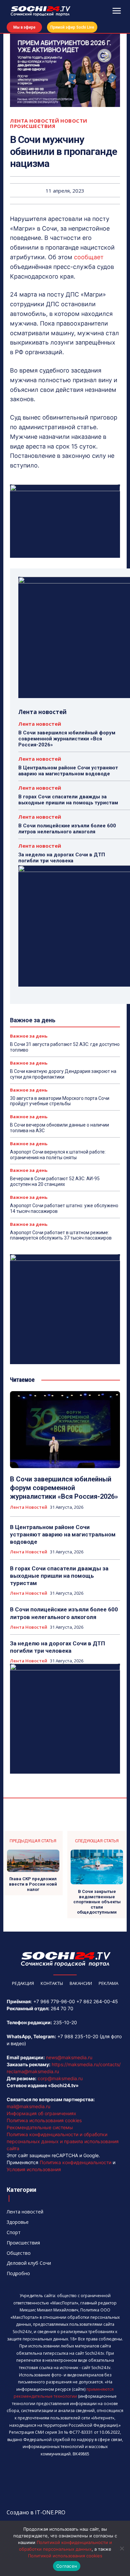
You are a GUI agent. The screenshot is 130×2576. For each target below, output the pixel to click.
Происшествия (33, 126)
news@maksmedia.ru (69, 2057)
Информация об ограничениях (41, 2113)
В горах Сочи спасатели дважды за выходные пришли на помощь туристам (68, 800)
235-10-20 (65, 2022)
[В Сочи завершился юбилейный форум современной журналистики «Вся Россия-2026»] (65, 1430)
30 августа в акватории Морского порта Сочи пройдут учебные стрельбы (60, 1101)
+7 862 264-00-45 (97, 2001)
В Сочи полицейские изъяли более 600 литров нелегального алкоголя (67, 829)
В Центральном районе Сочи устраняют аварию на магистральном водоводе (68, 771)
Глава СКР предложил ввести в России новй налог (33, 1884)
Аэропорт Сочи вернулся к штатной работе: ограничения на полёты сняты (58, 1155)
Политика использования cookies (44, 2120)
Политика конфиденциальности (75, 2162)
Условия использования (34, 2169)
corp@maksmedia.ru (60, 2078)
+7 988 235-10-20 (78, 2036)
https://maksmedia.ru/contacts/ (86, 2064)
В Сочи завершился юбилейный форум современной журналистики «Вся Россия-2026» (67, 739)
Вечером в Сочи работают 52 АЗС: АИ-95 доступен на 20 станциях (55, 1181)
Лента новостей (34, 121)
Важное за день (29, 1036)
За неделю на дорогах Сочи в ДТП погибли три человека (62, 858)
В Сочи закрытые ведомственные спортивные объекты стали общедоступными (97, 1902)
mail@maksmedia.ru (28, 2106)
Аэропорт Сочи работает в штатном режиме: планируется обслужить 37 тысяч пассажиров (61, 1235)
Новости (74, 121)
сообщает (89, 257)
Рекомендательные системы (40, 2127)
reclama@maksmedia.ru (33, 2071)
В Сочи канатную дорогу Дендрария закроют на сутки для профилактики (63, 1074)
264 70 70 (62, 2008)
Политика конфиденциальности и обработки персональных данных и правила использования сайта (63, 2141)
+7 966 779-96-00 (54, 2001)
